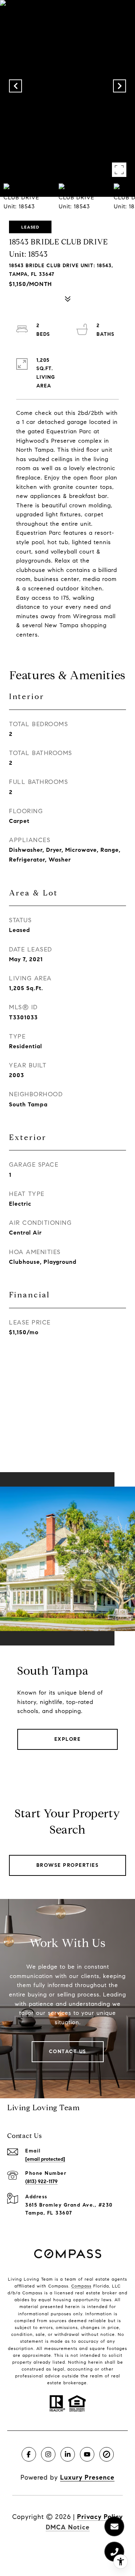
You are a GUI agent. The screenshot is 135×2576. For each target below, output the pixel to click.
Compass (81, 2286)
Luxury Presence (87, 2477)
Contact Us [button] (68, 2052)
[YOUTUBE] (87, 2454)
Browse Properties (68, 1865)
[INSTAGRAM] (48, 2454)
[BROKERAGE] (107, 2454)
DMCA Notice (68, 2527)
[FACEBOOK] (29, 2454)
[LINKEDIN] (68, 2454)
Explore (68, 1739)
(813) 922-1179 (41, 2182)
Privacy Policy (100, 2517)
